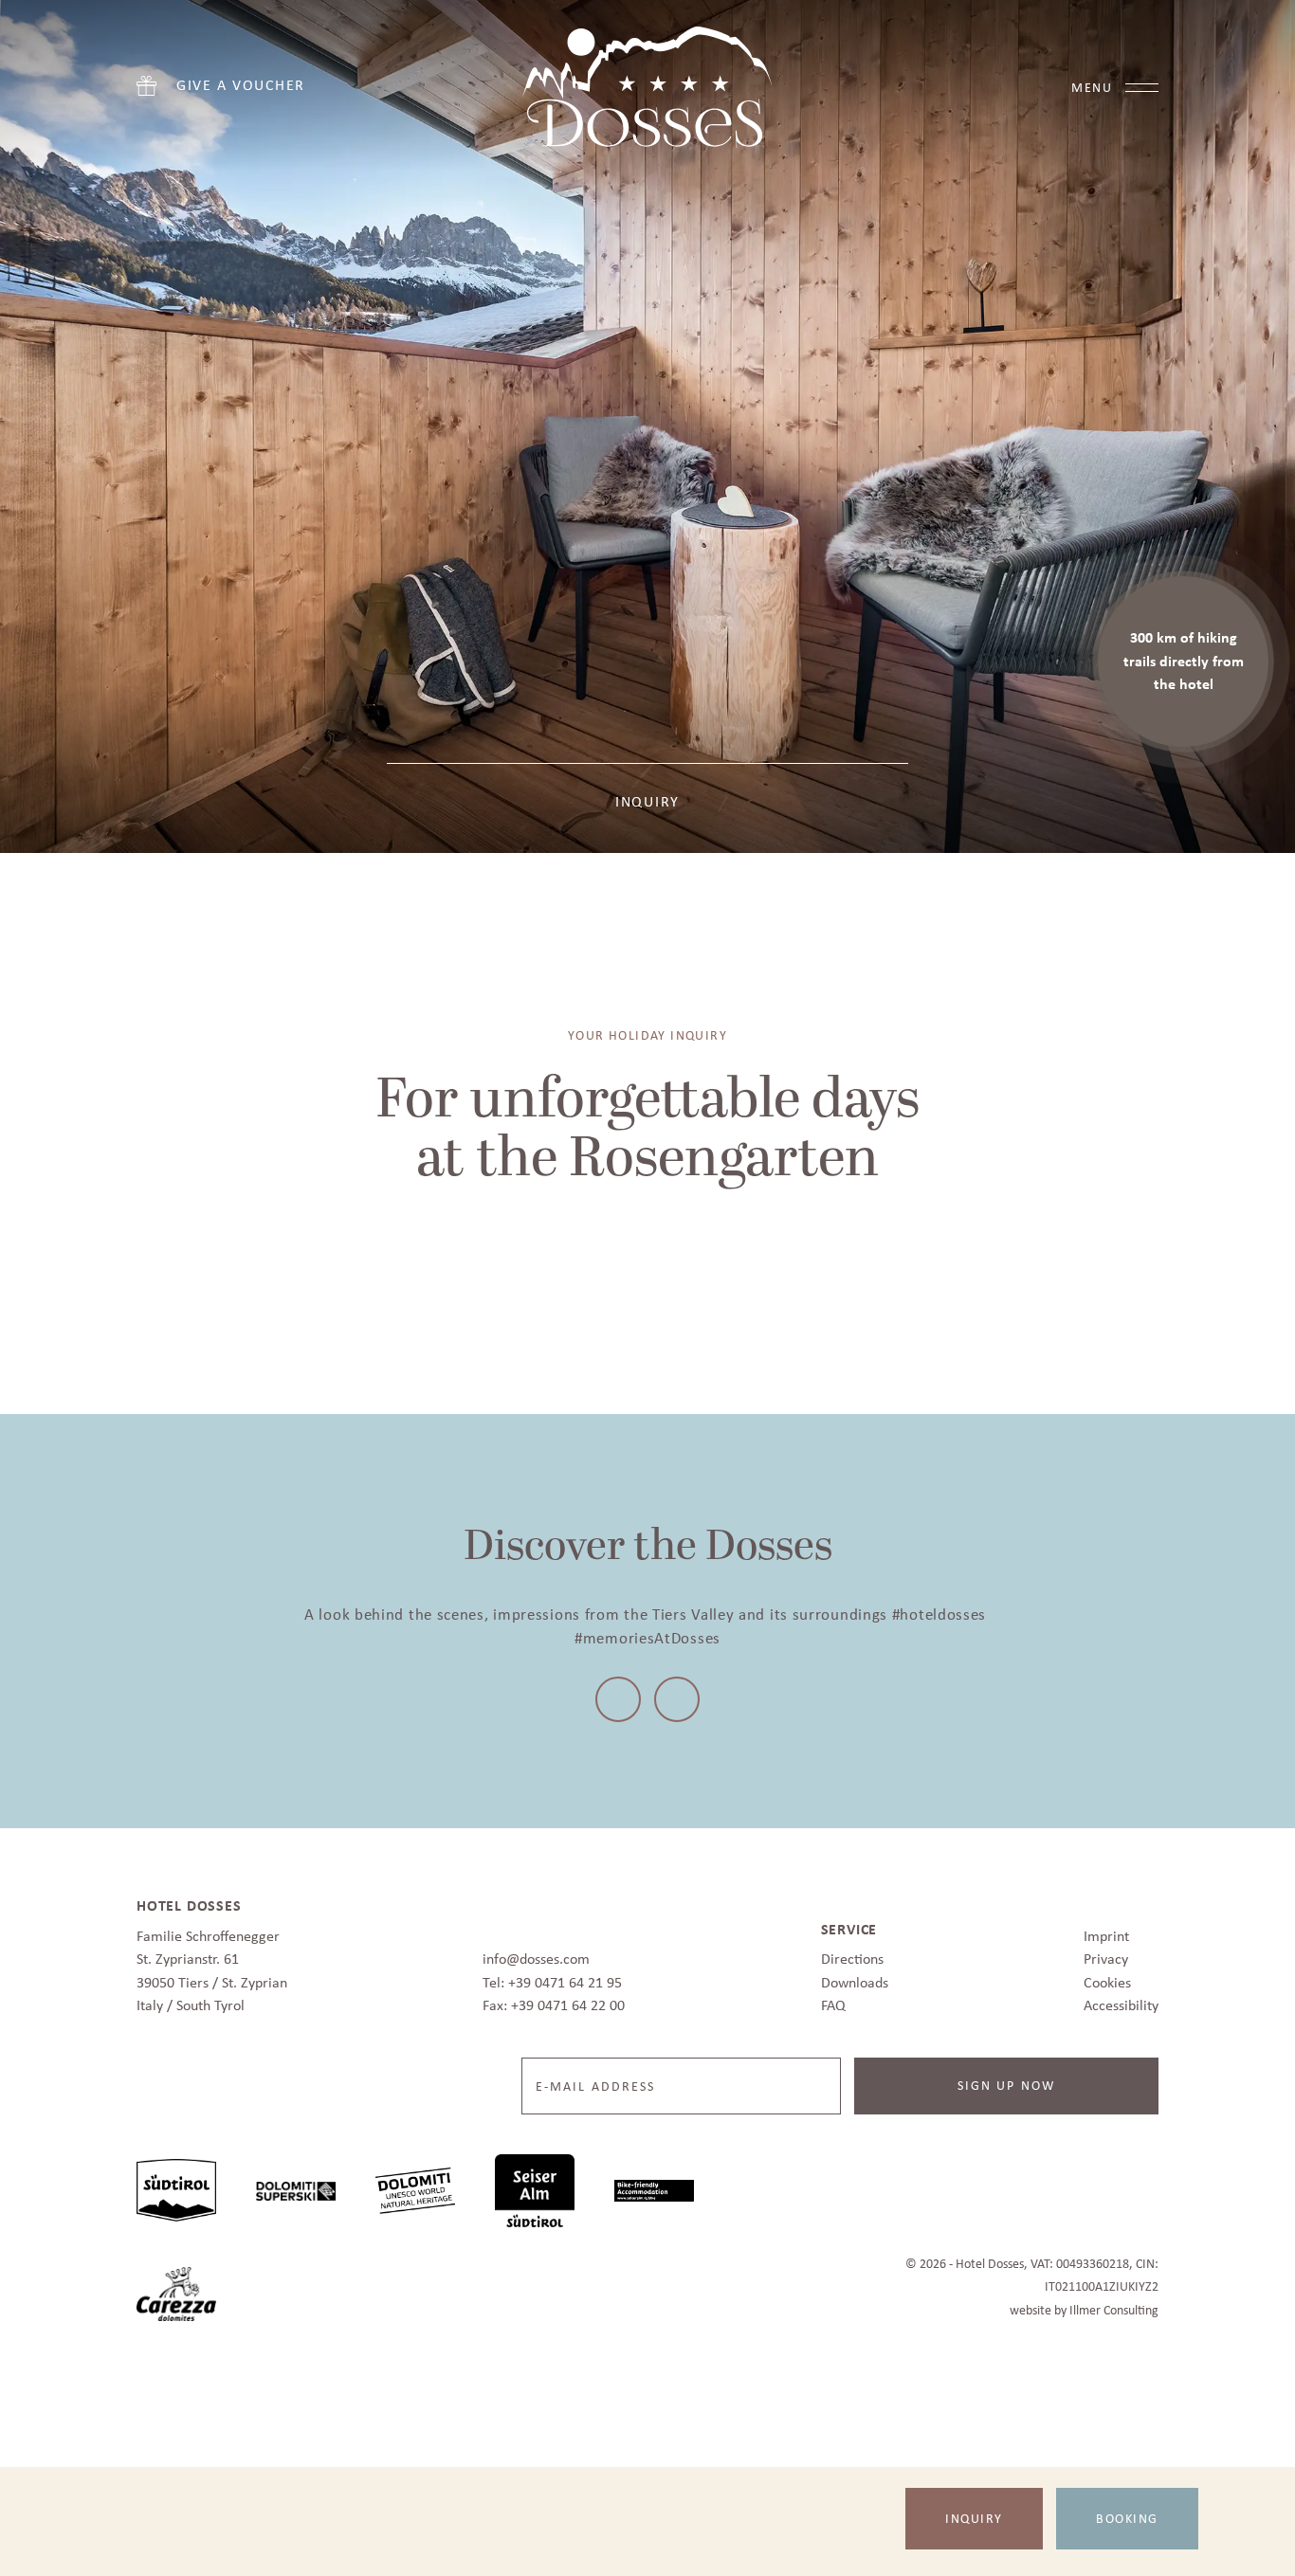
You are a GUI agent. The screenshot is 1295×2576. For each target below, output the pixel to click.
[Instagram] (674, 1696)
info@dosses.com (536, 1953)
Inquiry (974, 2518)
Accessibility (1121, 1999)
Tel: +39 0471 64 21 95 (552, 1977)
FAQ (833, 1999)
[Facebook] (621, 1696)
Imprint (1106, 1930)
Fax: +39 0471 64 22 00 (554, 1999)
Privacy (1106, 1953)
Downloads (855, 1977)
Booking (1127, 2518)
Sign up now (1006, 2079)
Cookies (1107, 1977)
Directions (852, 1953)
